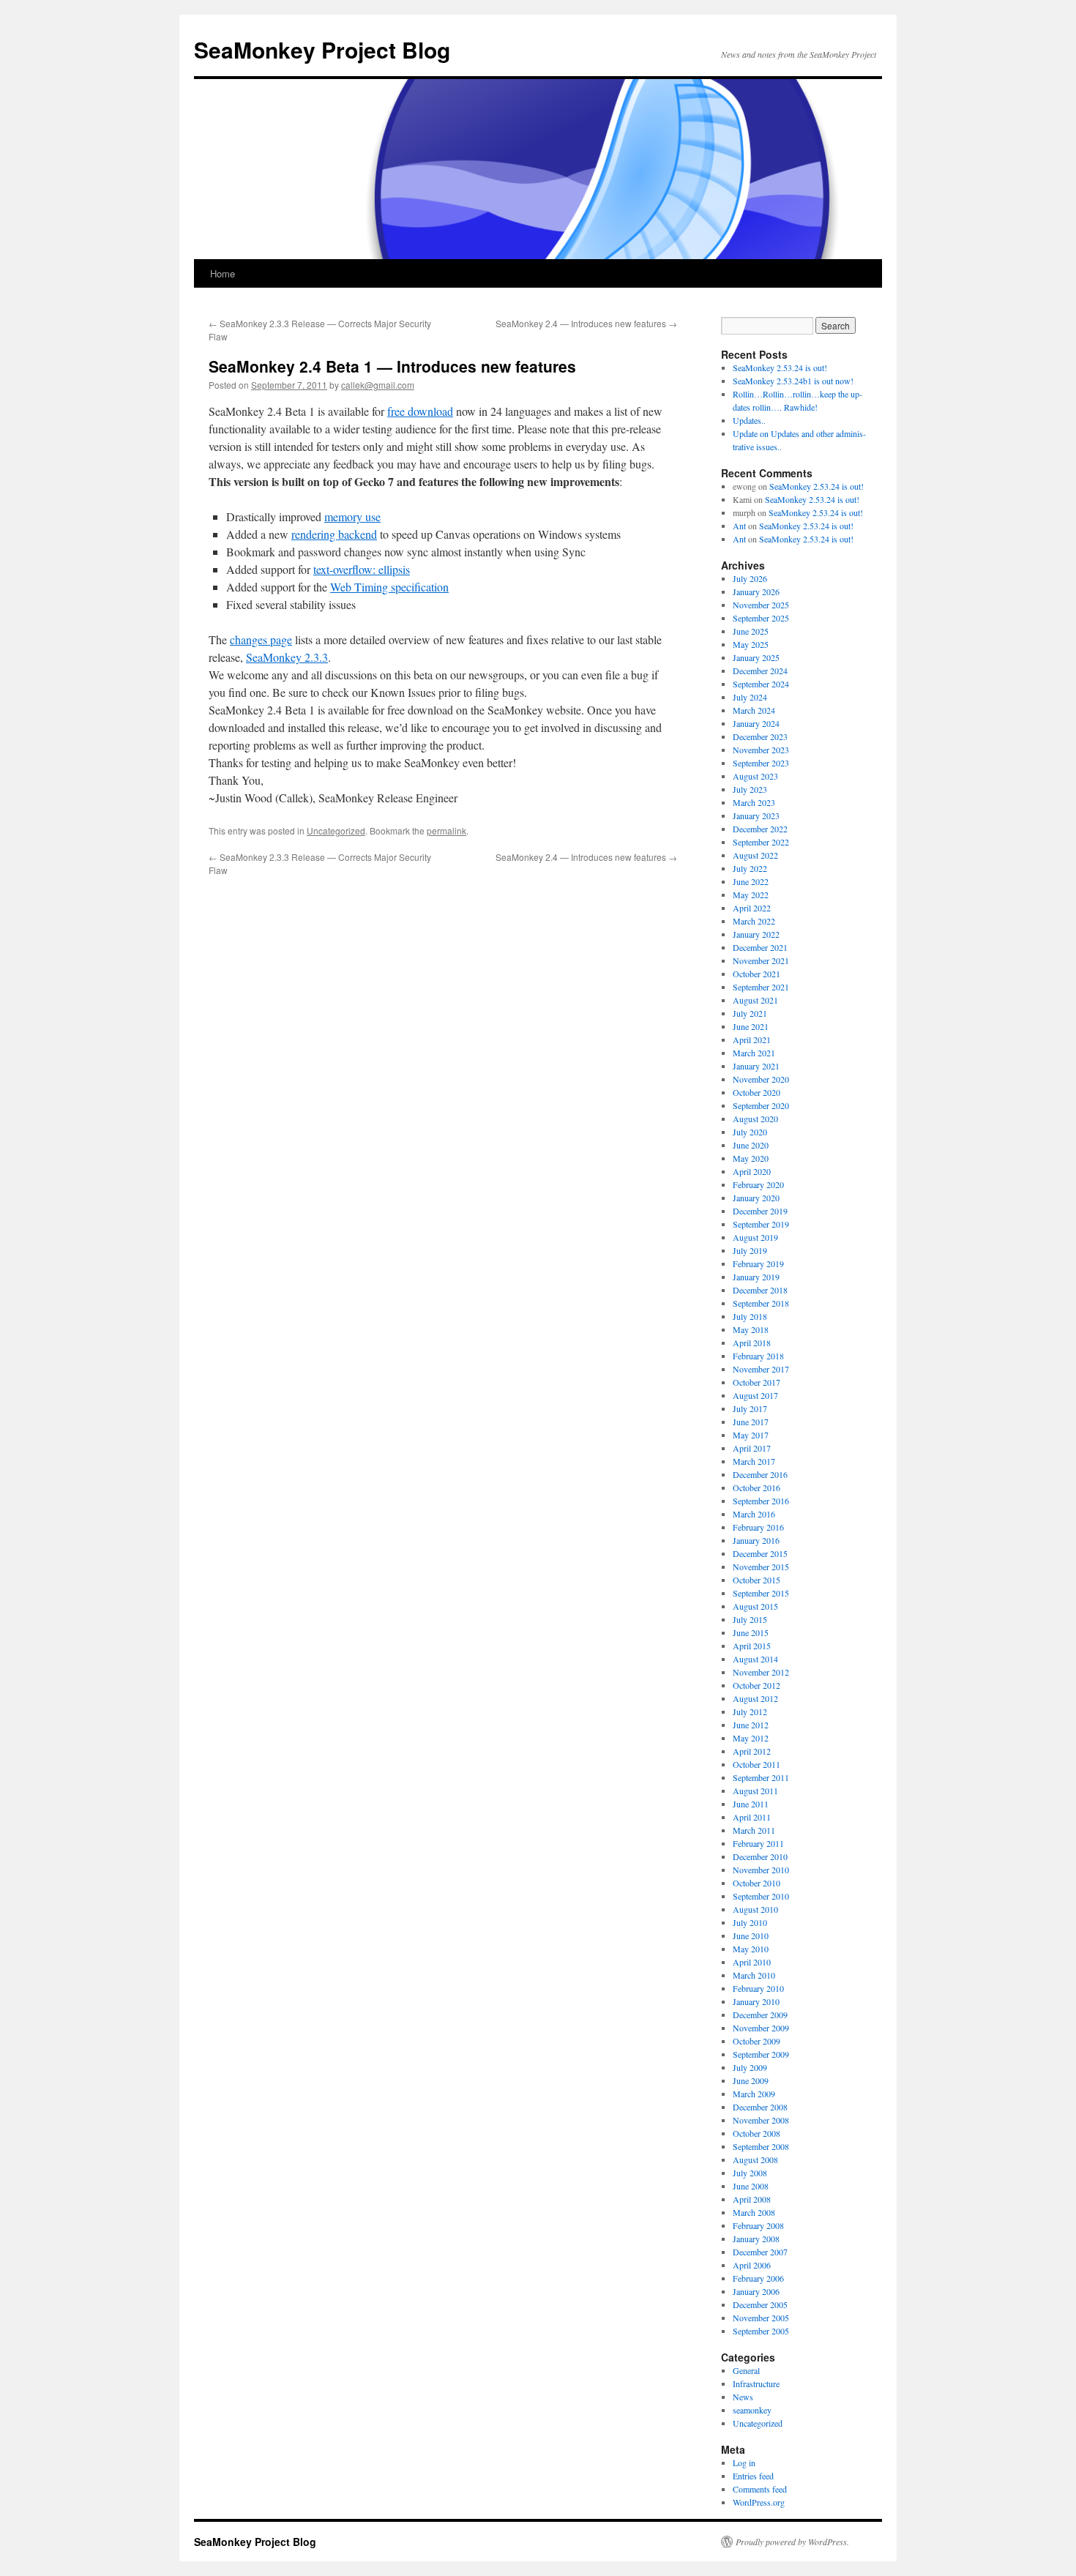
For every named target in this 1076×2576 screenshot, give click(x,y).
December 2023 (760, 736)
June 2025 (751, 631)
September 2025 (761, 618)
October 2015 (756, 1580)
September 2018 (761, 1303)
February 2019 (758, 1263)
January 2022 (756, 934)
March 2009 (754, 2094)
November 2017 (761, 1369)
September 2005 (761, 2331)
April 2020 (752, 1171)
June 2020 (751, 1145)
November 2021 (761, 960)
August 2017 (755, 1395)
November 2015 (761, 1567)
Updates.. (749, 420)
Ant (739, 526)
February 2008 (758, 2225)
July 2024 (750, 697)
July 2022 (750, 868)
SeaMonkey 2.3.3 (287, 657)
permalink (447, 830)
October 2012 (756, 1685)
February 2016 (758, 1527)
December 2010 (760, 1856)
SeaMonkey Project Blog (322, 49)
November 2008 (761, 2120)
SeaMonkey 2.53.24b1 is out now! (793, 381)
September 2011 (761, 1777)
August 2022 (755, 855)
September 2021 (761, 987)
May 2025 (751, 644)
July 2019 (750, 1250)
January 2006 (756, 2291)
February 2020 (758, 1184)
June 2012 (751, 1725)
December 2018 (760, 1290)
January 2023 (756, 815)
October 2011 (756, 1764)
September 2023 (761, 763)
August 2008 (755, 2159)
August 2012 (755, 1698)
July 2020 (750, 1132)
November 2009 (761, 2028)
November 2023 (761, 750)
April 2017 (752, 1448)
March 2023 (754, 802)
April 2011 (752, 1817)
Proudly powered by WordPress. (792, 2542)
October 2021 (756, 974)
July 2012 (750, 1711)
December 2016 (760, 1474)
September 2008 (761, 2146)
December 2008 (760, 2107)
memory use (352, 516)
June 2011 (751, 1804)
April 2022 (752, 908)
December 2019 (760, 1211)
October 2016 (756, 1487)
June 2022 (751, 881)
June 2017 (751, 1422)
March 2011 (754, 1830)
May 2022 (751, 895)
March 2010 (754, 1975)
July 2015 (750, 1619)
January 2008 (756, 2239)
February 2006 (758, 2278)
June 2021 (751, 1026)
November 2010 (761, 1870)
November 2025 (761, 605)
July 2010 (750, 1922)
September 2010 (761, 1896)
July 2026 (750, 578)
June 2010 (751, 1935)
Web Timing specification (389, 587)
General (746, 2370)
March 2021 (754, 1053)
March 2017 (754, 1461)
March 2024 (754, 710)
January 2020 (756, 1198)
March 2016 (754, 1514)
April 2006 (752, 2265)
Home (223, 273)
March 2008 (754, 2212)
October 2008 (756, 2133)
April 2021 (752, 1039)
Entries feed (753, 2476)
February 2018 (758, 1356)
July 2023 (750, 789)
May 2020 (751, 1158)
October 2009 (756, 2041)
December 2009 (760, 2015)
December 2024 (760, 671)
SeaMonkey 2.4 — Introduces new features (586, 323)
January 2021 (756, 1066)
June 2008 (751, 2186)
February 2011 (758, 1843)
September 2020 (761, 1105)
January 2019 (756, 1277)
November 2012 (761, 1672)
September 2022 (761, 842)
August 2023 (755, 776)
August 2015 (755, 1606)
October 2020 (756, 1092)
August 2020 (755, 1119)
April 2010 (752, 1962)
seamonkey (752, 2410)
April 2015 (752, 1646)
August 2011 (755, 1791)
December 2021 (760, 947)
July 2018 (750, 1316)
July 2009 (750, 2067)
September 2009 (761, 2054)
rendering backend (334, 534)
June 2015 (751, 1632)
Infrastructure (756, 2383)
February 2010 (758, 1988)
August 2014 (755, 1659)
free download (420, 411)
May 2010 (751, 1949)
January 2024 (756, 723)
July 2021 (750, 1013)
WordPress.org (759, 2502)
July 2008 (750, 2173)
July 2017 (750, 1408)
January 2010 (756, 2001)
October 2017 (756, 1382)
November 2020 (761, 1079)
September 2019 (761, 1224)
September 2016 (761, 1501)
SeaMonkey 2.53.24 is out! (780, 367)
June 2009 (751, 2080)
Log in (744, 2463)
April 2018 (752, 1343)
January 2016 (756, 1540)
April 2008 (752, 2199)
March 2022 (754, 921)
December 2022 (760, 829)
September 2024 (761, 684)
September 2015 (761, 1593)
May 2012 (751, 1738)
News (743, 2397)
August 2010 (755, 1909)
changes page (261, 639)
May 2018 (751, 1329)
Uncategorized (336, 830)
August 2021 (755, 1000)
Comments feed (760, 2489)
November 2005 (761, 2318)
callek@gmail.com (378, 385)
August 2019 (755, 1237)
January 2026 (756, 591)
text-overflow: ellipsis (362, 569)
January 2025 (756, 657)
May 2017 (751, 1435)
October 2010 (756, 1883)
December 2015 (760, 1553)
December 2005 (760, 2304)
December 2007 (760, 2252)
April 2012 (752, 1751)
